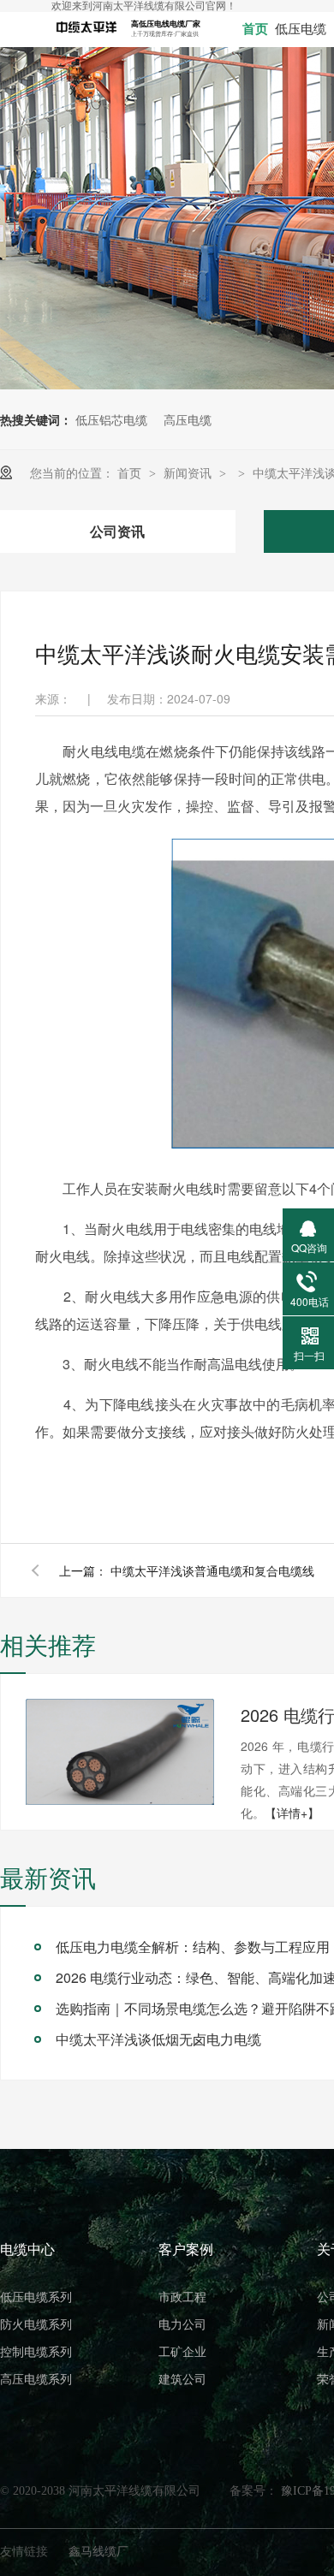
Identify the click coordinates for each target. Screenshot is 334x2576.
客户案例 (186, 2250)
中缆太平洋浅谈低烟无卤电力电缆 (158, 2039)
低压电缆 (301, 29)
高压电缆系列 (36, 2380)
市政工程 (182, 2297)
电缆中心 (27, 2250)
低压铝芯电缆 (111, 419)
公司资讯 (117, 531)
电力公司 (182, 2325)
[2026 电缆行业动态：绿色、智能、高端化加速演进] (120, 1752)
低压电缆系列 (36, 2297)
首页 (255, 29)
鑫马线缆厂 (98, 2550)
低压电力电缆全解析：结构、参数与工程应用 (193, 1947)
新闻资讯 (189, 472)
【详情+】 (292, 1813)
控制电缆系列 (36, 2352)
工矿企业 (182, 2352)
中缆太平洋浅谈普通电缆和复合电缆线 (212, 1570)
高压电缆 (188, 419)
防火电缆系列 (36, 2325)
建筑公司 (182, 2380)
